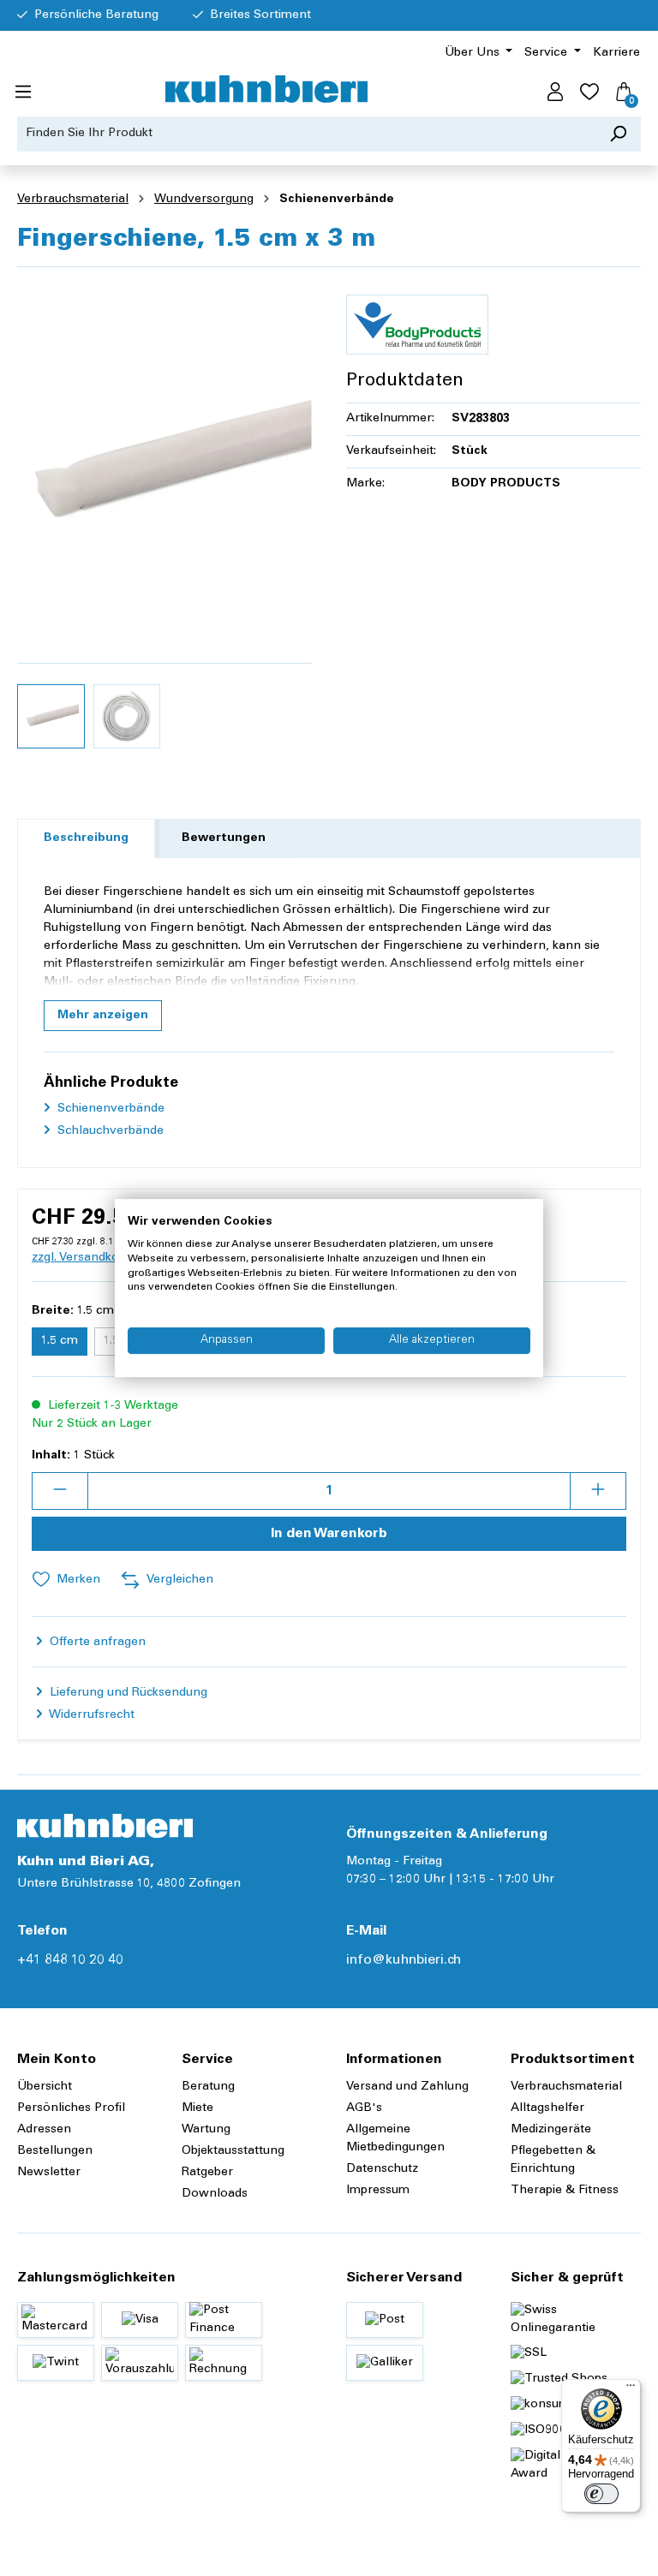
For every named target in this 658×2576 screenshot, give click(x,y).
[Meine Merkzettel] (589, 92)
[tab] (86, 839)
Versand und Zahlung (407, 2087)
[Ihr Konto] (555, 92)
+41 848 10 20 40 (70, 1960)
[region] (164, 519)
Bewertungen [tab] (224, 838)
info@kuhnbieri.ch (404, 1960)
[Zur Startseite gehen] (266, 89)
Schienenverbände (109, 1109)
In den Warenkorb (329, 1534)
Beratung (208, 2087)
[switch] (601, 2494)
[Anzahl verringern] (60, 1491)
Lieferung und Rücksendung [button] (127, 1693)
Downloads (215, 2194)
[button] (103, 1016)
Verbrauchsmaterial (566, 2087)
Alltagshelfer (547, 2108)
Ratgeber (207, 2173)
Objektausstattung (233, 2151)
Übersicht (45, 2087)
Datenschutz (382, 2169)
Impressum (378, 2191)
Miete (197, 2108)
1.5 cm (60, 1341)
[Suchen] (618, 134)
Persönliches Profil (71, 2108)
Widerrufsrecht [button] (90, 1715)
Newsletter (49, 2173)
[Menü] (23, 92)
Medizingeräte (551, 2130)
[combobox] (307, 134)
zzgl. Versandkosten (88, 1258)
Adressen (44, 2130)
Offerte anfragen (96, 1643)
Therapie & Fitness (565, 2191)
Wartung (206, 2130)
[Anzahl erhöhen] (598, 1491)
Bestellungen (55, 2151)
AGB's (364, 2108)
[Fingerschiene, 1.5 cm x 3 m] (164, 465)
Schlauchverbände (109, 1131)
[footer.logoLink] (105, 1826)
